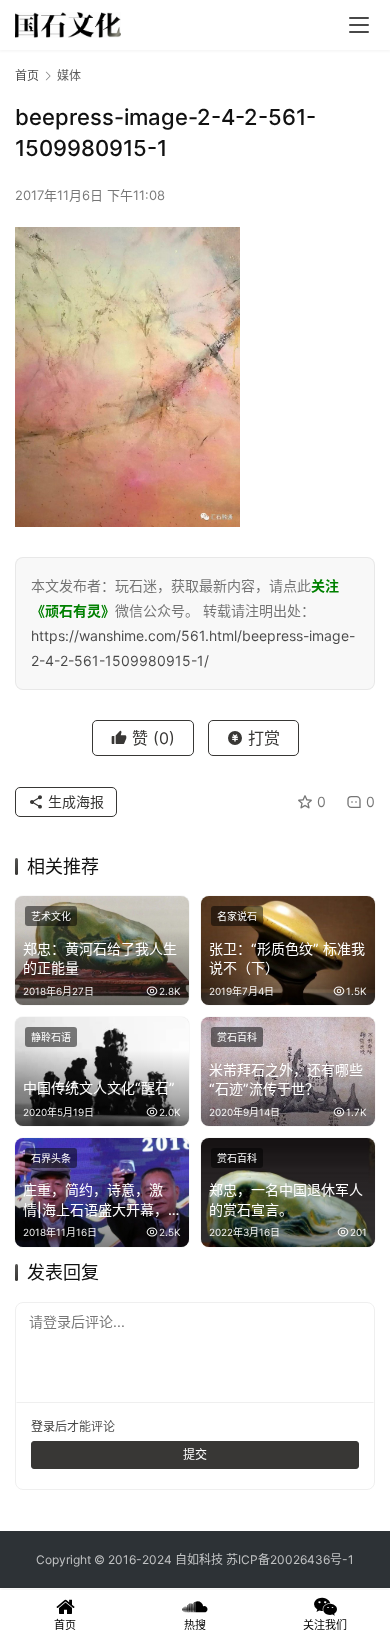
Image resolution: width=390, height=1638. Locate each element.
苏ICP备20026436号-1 (290, 1559)
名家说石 (237, 916)
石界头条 (51, 1158)
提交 (195, 1454)
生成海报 (74, 801)
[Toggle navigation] (359, 25)
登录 (43, 1426)
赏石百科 (237, 1037)
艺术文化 (51, 916)
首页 (27, 75)
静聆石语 (51, 1037)
